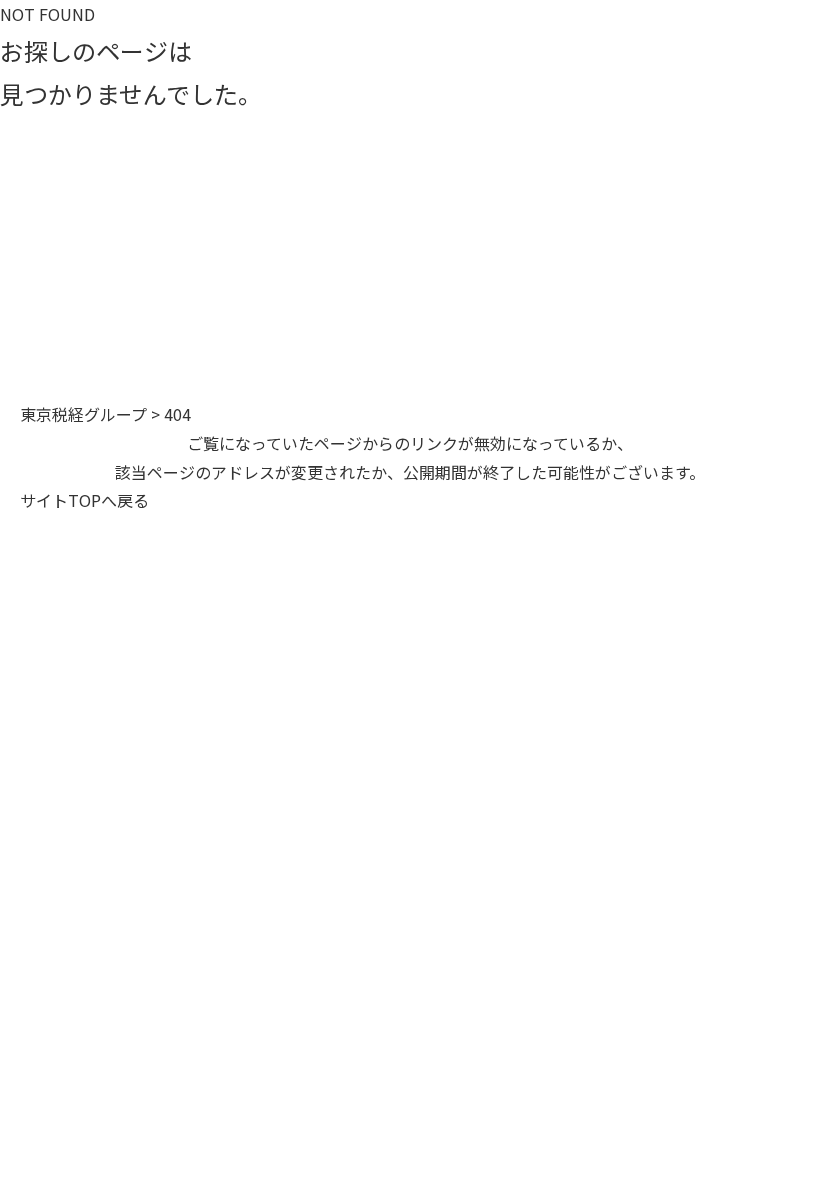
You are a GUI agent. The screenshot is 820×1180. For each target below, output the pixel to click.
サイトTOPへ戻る (84, 500)
